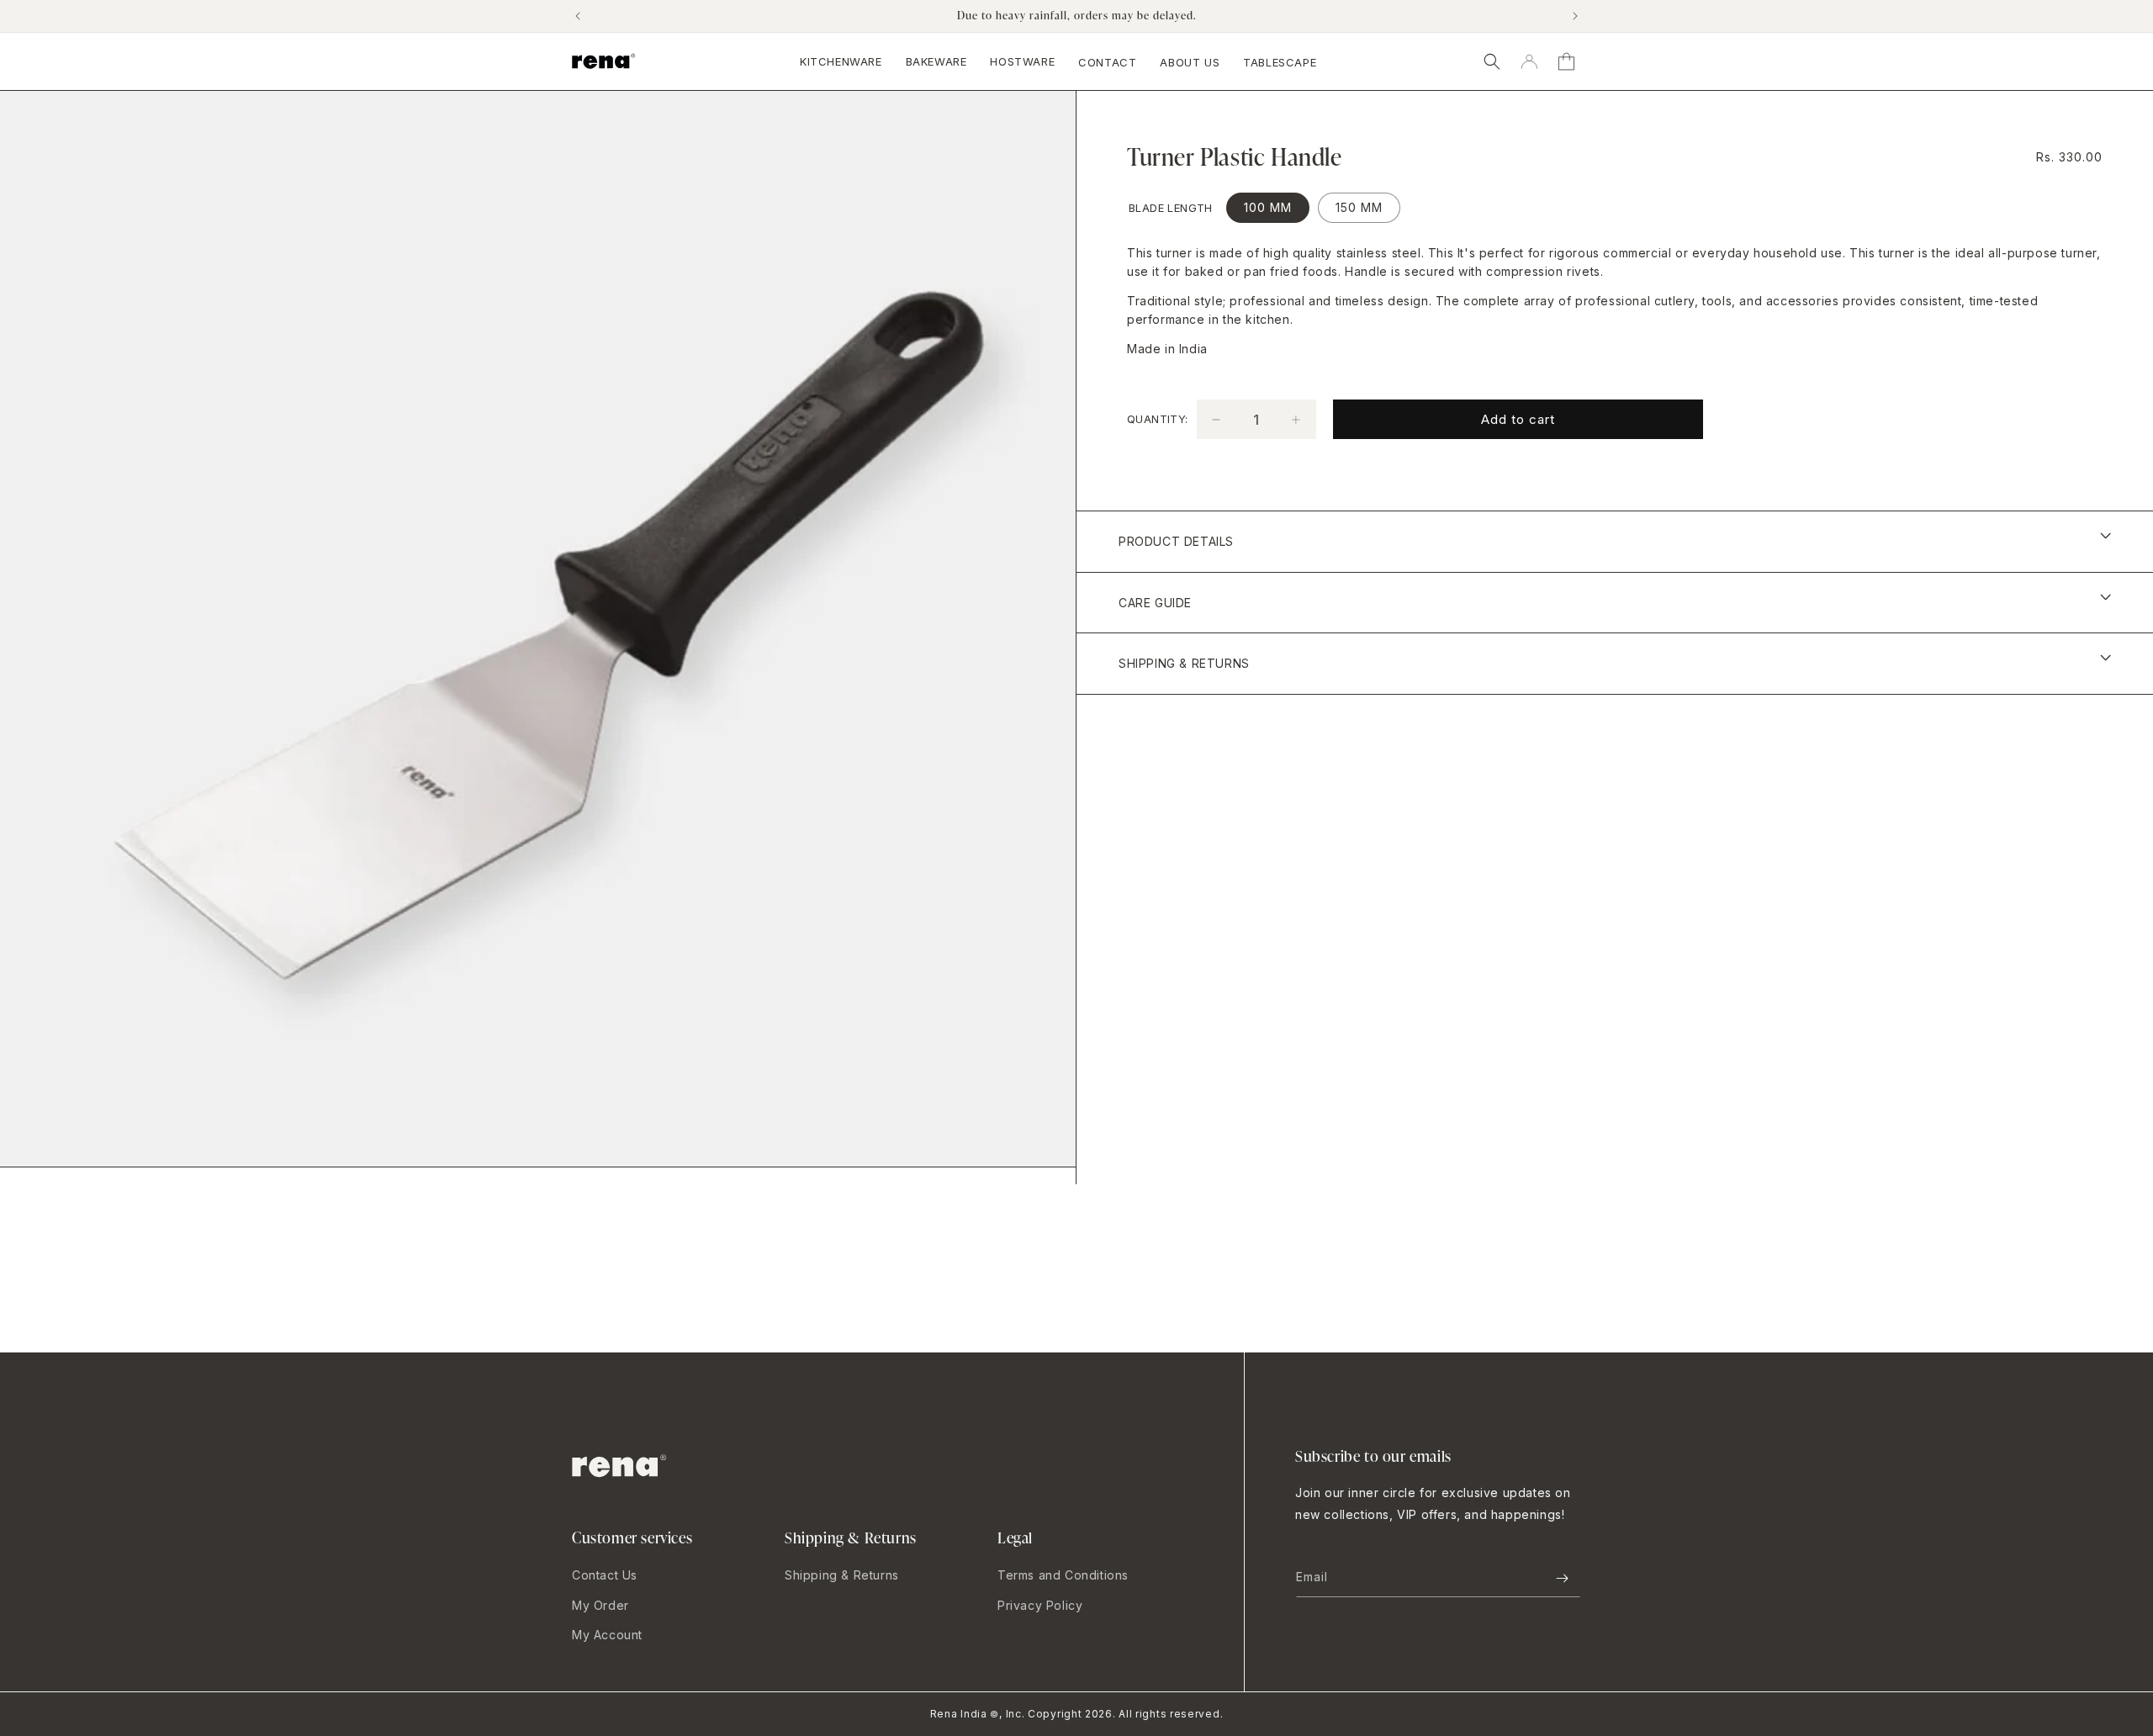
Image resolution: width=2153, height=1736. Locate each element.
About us (1190, 62)
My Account (607, 1635)
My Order (600, 1605)
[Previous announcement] (578, 16)
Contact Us (605, 1575)
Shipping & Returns (842, 1575)
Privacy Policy (1040, 1605)
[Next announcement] (1575, 16)
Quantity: (1158, 419)
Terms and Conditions (1063, 1575)
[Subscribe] (1562, 1578)
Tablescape (1280, 62)
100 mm (1268, 207)
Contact (1107, 62)
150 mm (1359, 207)
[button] (1492, 61)
